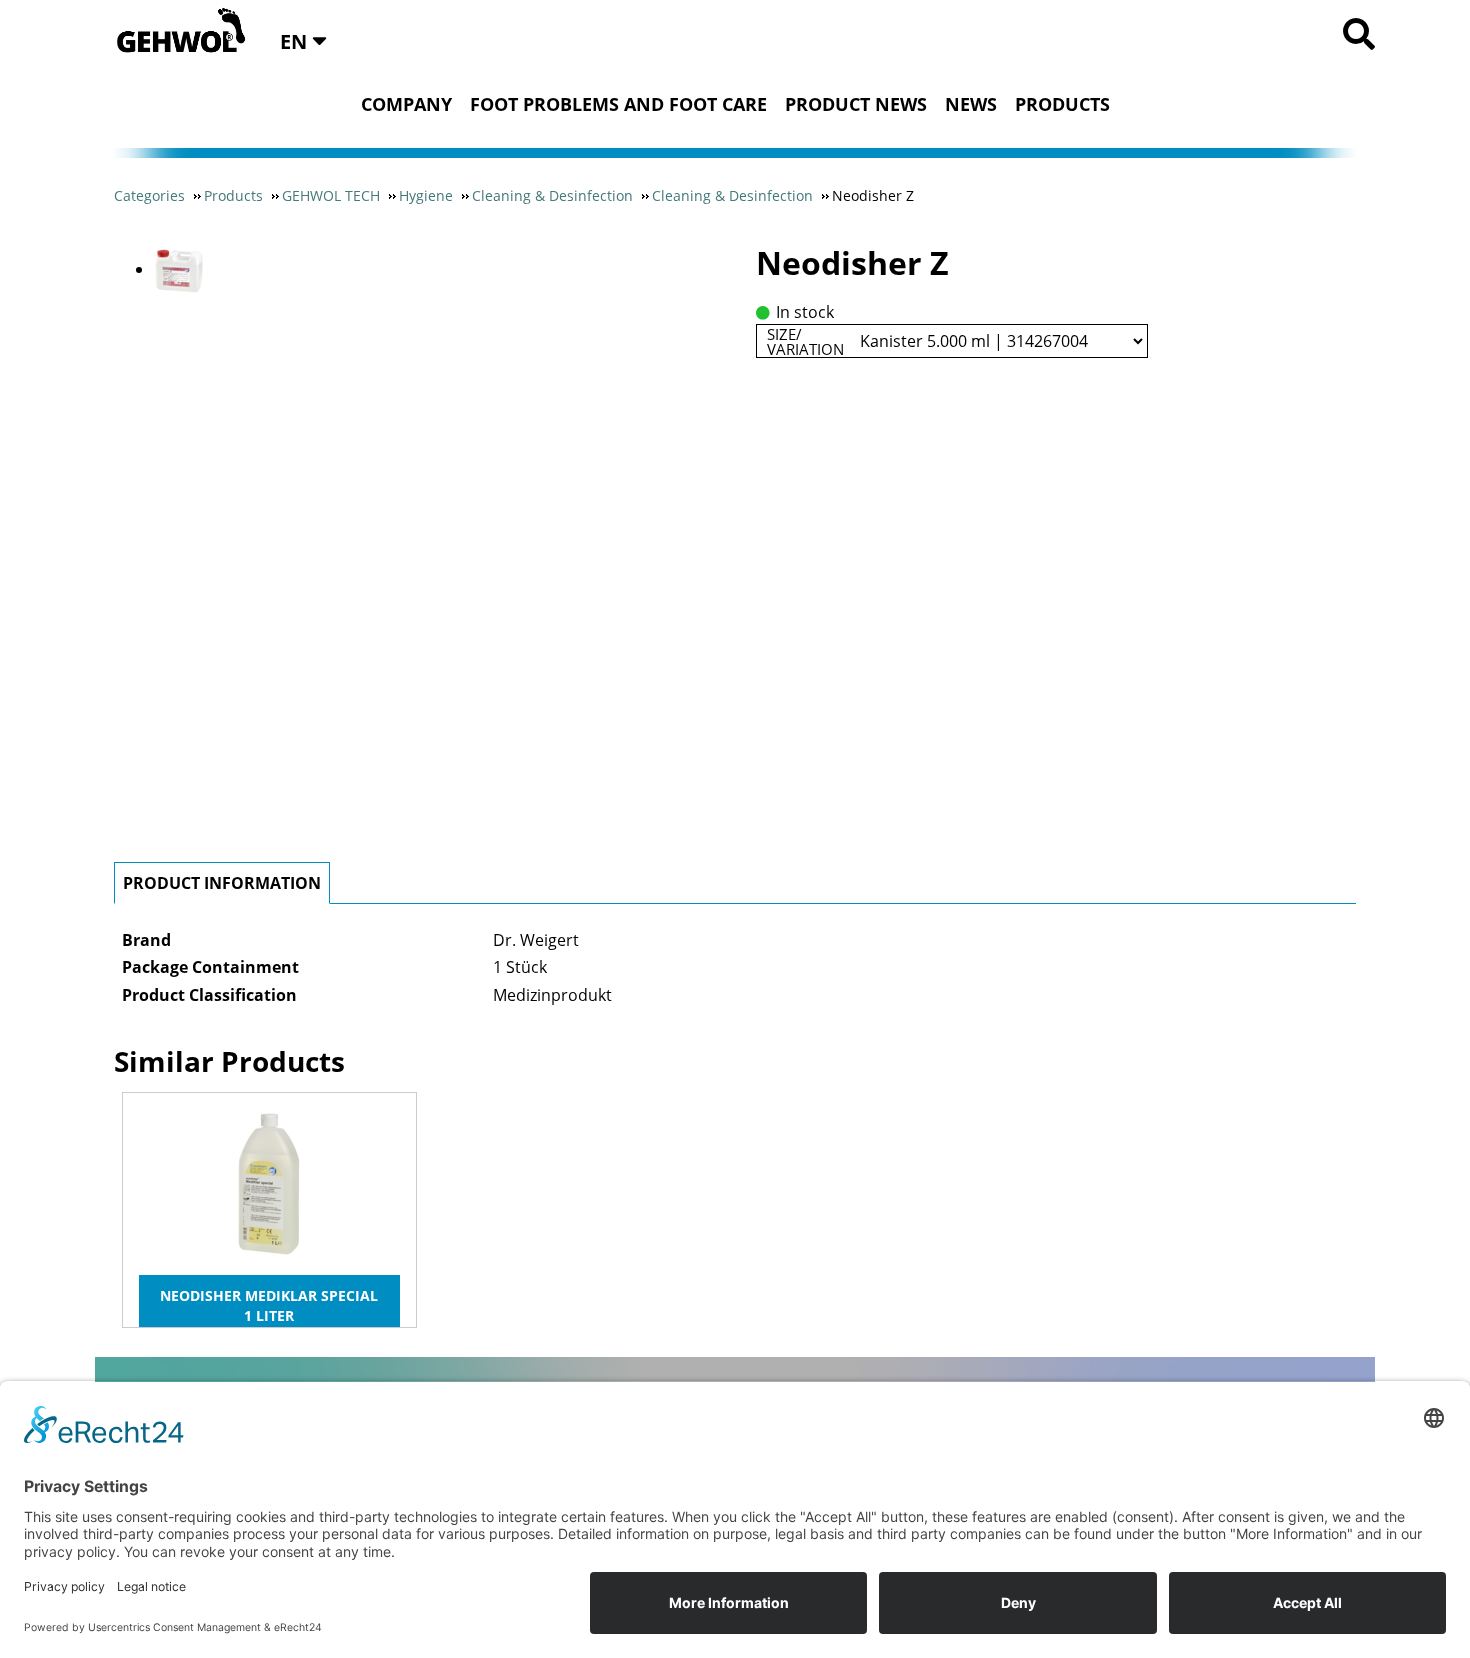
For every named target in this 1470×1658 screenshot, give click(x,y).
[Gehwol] (174, 32)
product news (856, 104)
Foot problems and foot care (618, 104)
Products (1062, 104)
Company (406, 104)
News (971, 104)
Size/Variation (805, 341)
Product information (222, 883)
